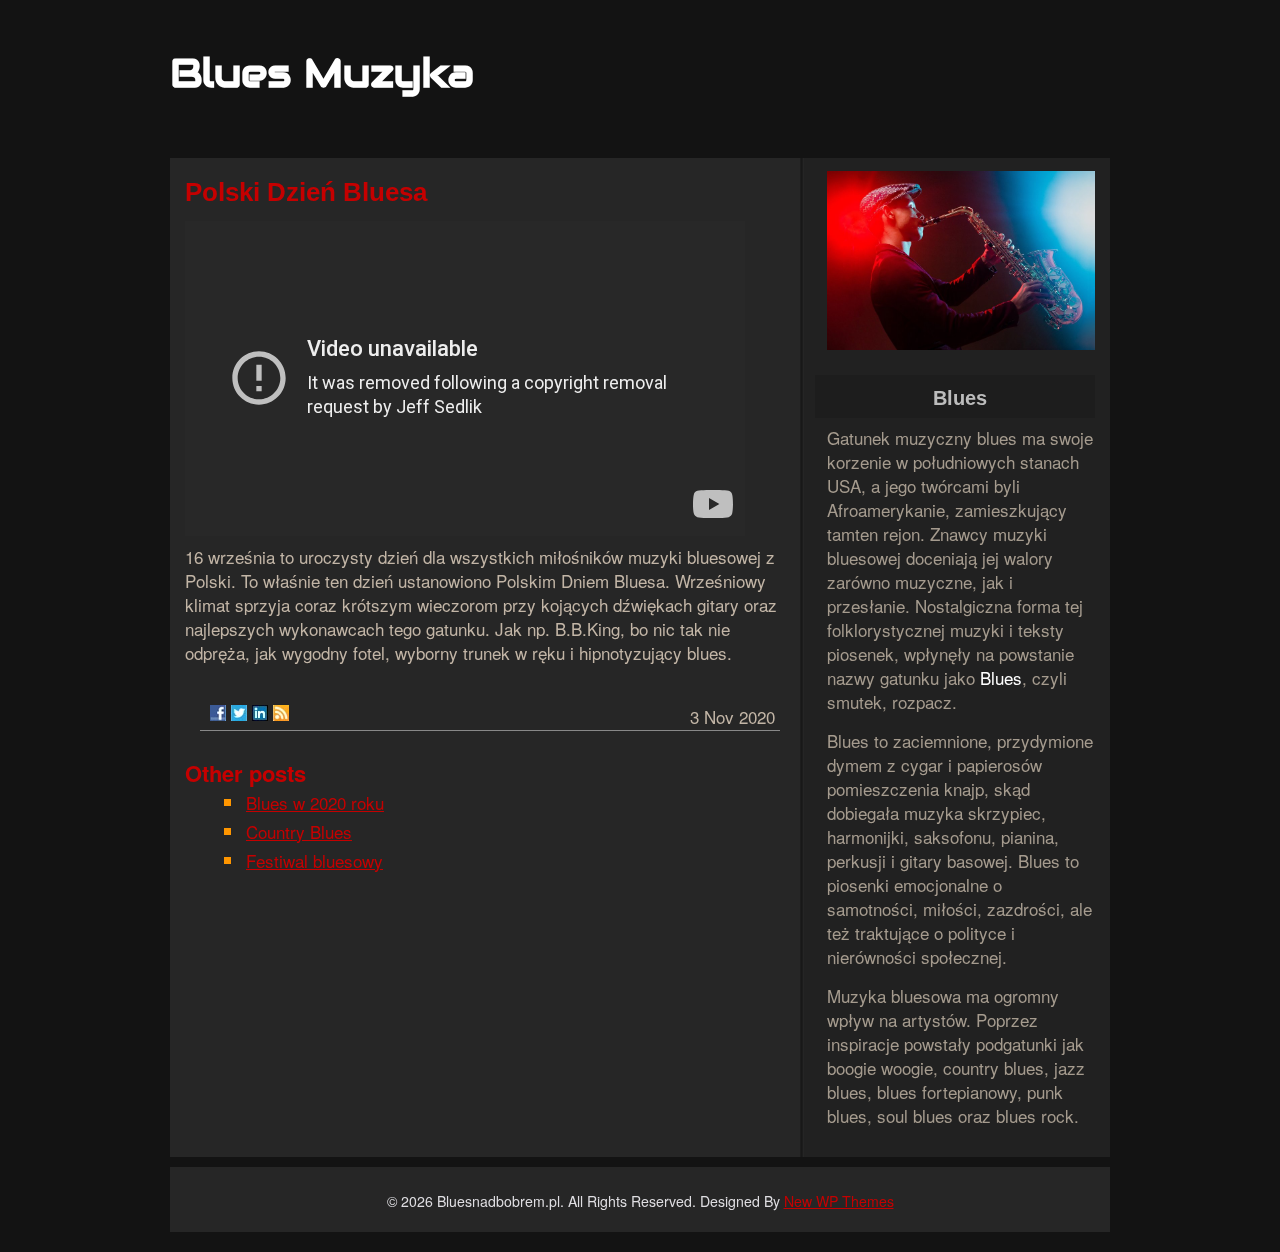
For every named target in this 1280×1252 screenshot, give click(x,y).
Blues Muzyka (322, 72)
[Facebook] (218, 713)
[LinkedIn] (260, 713)
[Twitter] (239, 713)
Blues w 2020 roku (315, 802)
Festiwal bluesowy (314, 860)
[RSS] (281, 713)
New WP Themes (839, 1201)
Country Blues (299, 831)
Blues (1001, 677)
